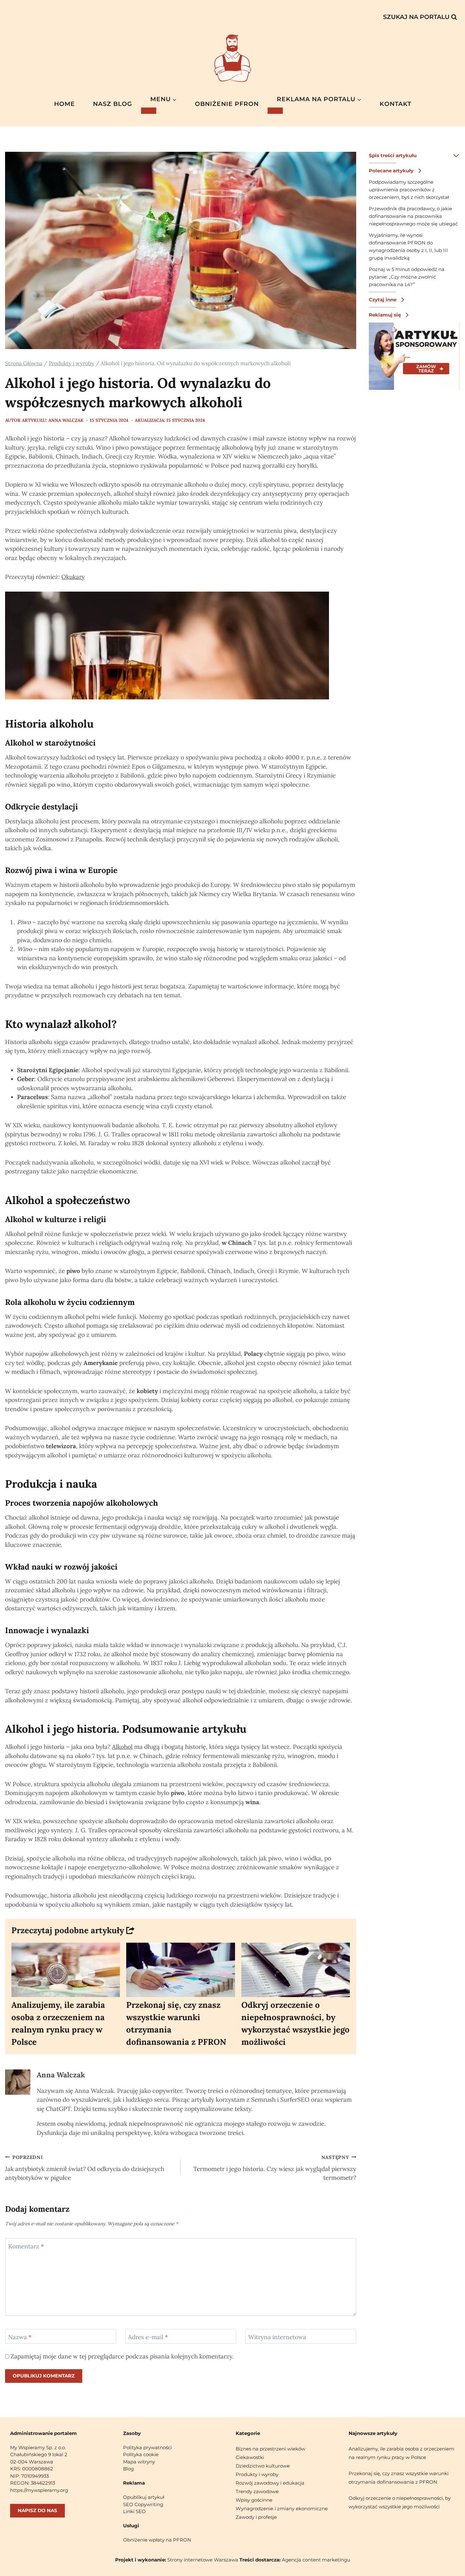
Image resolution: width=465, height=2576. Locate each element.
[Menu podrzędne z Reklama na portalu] (275, 111)
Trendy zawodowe (257, 2491)
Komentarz (26, 2246)
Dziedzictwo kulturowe (263, 2466)
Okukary (73, 577)
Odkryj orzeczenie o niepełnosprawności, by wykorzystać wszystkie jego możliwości (295, 2023)
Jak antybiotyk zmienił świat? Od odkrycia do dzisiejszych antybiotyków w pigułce (85, 2168)
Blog (128, 2469)
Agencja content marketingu (316, 2560)
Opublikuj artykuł (144, 2497)
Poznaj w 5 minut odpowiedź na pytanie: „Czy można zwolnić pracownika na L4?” (407, 277)
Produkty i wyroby (257, 2474)
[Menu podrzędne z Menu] (149, 111)
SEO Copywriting (143, 2504)
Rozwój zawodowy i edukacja (270, 2483)
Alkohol (122, 1747)
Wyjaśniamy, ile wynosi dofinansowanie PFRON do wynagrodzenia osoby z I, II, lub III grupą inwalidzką (408, 246)
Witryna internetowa (277, 2337)
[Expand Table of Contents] (456, 156)
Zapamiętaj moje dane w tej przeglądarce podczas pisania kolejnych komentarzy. (122, 2356)
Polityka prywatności (147, 2447)
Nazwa (20, 2337)
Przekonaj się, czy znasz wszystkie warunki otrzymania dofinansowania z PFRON (176, 2023)
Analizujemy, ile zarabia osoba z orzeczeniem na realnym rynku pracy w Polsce (58, 2023)
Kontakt (395, 104)
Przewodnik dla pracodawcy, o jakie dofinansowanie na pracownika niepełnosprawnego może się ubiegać (413, 216)
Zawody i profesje (256, 2517)
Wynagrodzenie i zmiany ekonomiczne (282, 2508)
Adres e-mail (148, 2337)
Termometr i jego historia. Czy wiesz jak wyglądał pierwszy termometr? (275, 2168)
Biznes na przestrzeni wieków (270, 2449)
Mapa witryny (139, 2462)
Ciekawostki (250, 2457)
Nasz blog (113, 104)
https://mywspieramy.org (39, 2490)
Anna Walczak (61, 2075)
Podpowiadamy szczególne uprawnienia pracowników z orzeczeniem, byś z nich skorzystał (409, 190)
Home (65, 104)
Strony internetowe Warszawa (203, 2560)
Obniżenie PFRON (227, 104)
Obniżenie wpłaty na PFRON (157, 2540)
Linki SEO (134, 2511)
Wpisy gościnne (254, 2500)
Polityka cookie (141, 2454)
